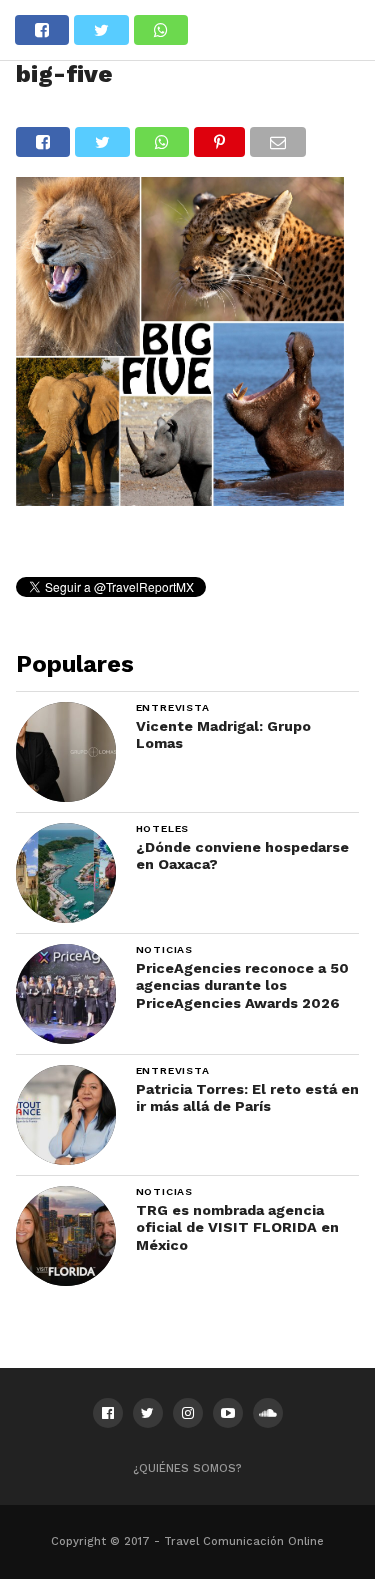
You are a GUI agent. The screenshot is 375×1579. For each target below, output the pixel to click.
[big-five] (180, 499)
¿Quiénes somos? (187, 1468)
